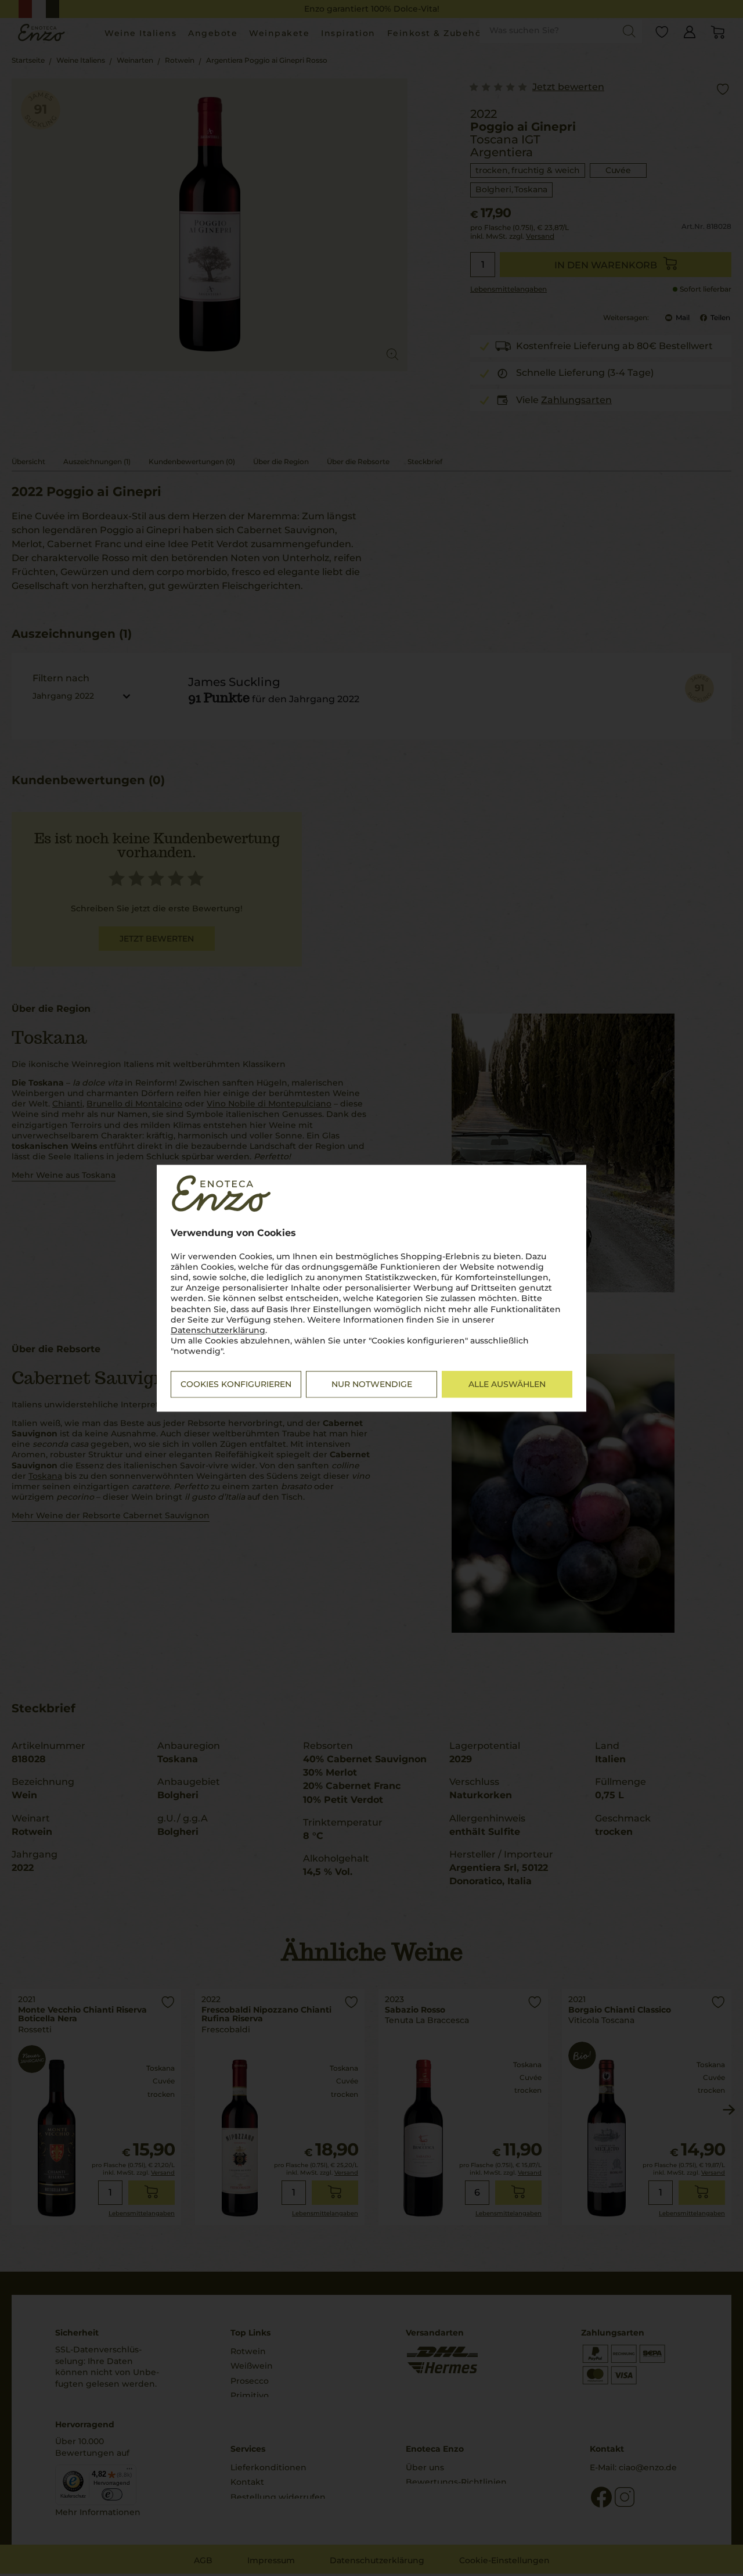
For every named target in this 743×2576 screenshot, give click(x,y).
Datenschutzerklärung (218, 1330)
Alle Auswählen (507, 1384)
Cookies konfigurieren (236, 1384)
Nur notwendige (372, 1384)
